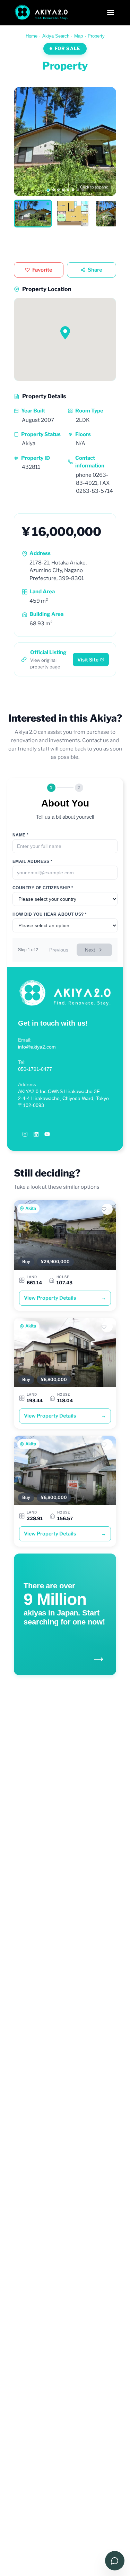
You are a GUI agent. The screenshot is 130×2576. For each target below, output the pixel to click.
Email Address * (32, 861)
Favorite (42, 270)
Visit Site (88, 660)
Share (95, 270)
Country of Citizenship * (43, 888)
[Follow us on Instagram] (25, 1134)
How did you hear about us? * (50, 914)
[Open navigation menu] (111, 13)
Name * (21, 835)
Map (79, 36)
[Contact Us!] (115, 2561)
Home (32, 36)
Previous (59, 950)
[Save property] (107, 1209)
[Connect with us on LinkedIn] (36, 1134)
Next (90, 950)
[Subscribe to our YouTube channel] (47, 1134)
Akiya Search (56, 36)
